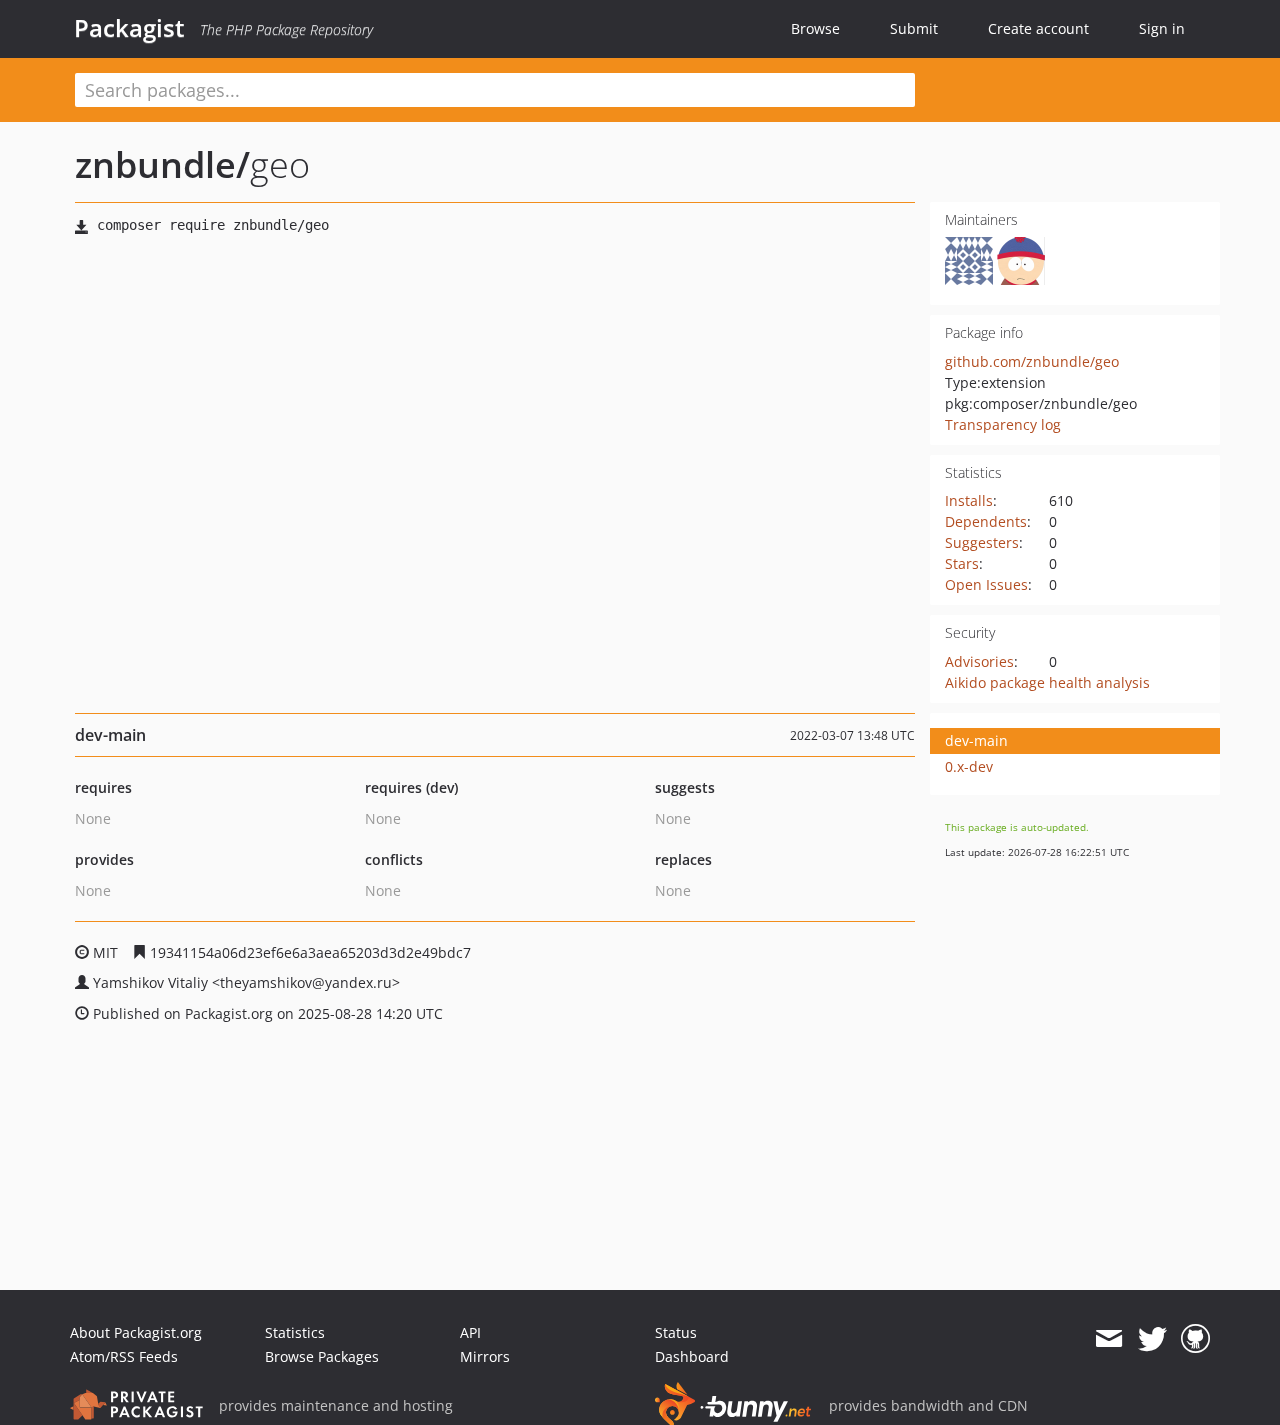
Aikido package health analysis (1047, 682)
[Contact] (1108, 1339)
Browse (815, 28)
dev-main (976, 740)
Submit (914, 28)
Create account (1038, 28)
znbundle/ (162, 164)
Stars (962, 563)
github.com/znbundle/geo (1032, 361)
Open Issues (986, 584)
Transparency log (1003, 424)
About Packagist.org (136, 1332)
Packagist (129, 28)
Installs (969, 500)
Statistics (295, 1332)
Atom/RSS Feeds (124, 1356)
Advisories (979, 661)
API (470, 1332)
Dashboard (692, 1356)
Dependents (986, 521)
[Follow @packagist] (1152, 1339)
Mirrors (485, 1356)
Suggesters (982, 542)
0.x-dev (969, 766)
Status (676, 1332)
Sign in (1162, 28)
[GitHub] (1195, 1339)
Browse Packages (322, 1356)
